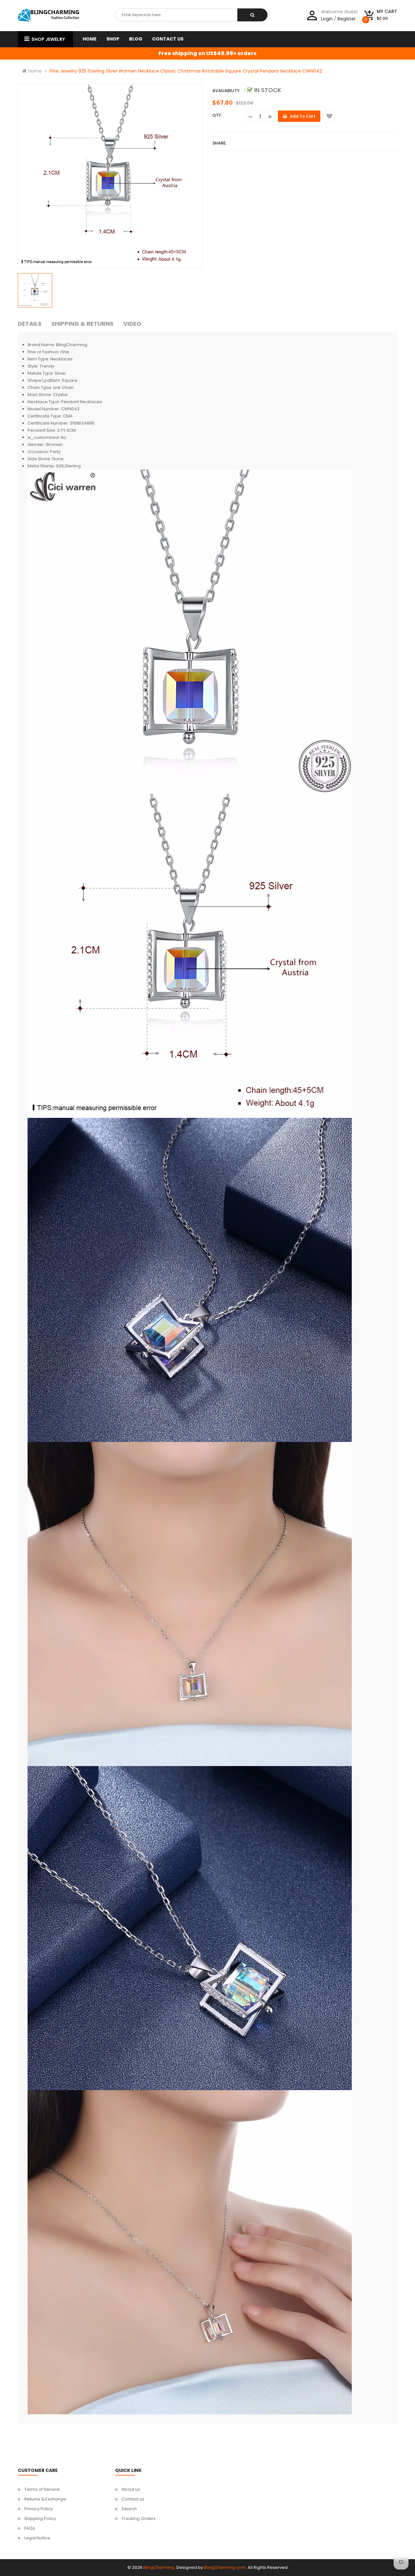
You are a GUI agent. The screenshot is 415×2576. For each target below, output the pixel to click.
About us (131, 2489)
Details (30, 324)
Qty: (217, 115)
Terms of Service (42, 2489)
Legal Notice (37, 2538)
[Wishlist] (329, 116)
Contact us (133, 2499)
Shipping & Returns (82, 324)
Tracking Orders (139, 2518)
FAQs (30, 2528)
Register (347, 19)
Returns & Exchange (45, 2499)
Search (129, 2509)
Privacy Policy (39, 2509)
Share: (219, 143)
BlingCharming (159, 2567)
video (132, 324)
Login (327, 19)
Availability (226, 91)
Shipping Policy (40, 2518)
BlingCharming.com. (225, 2567)
